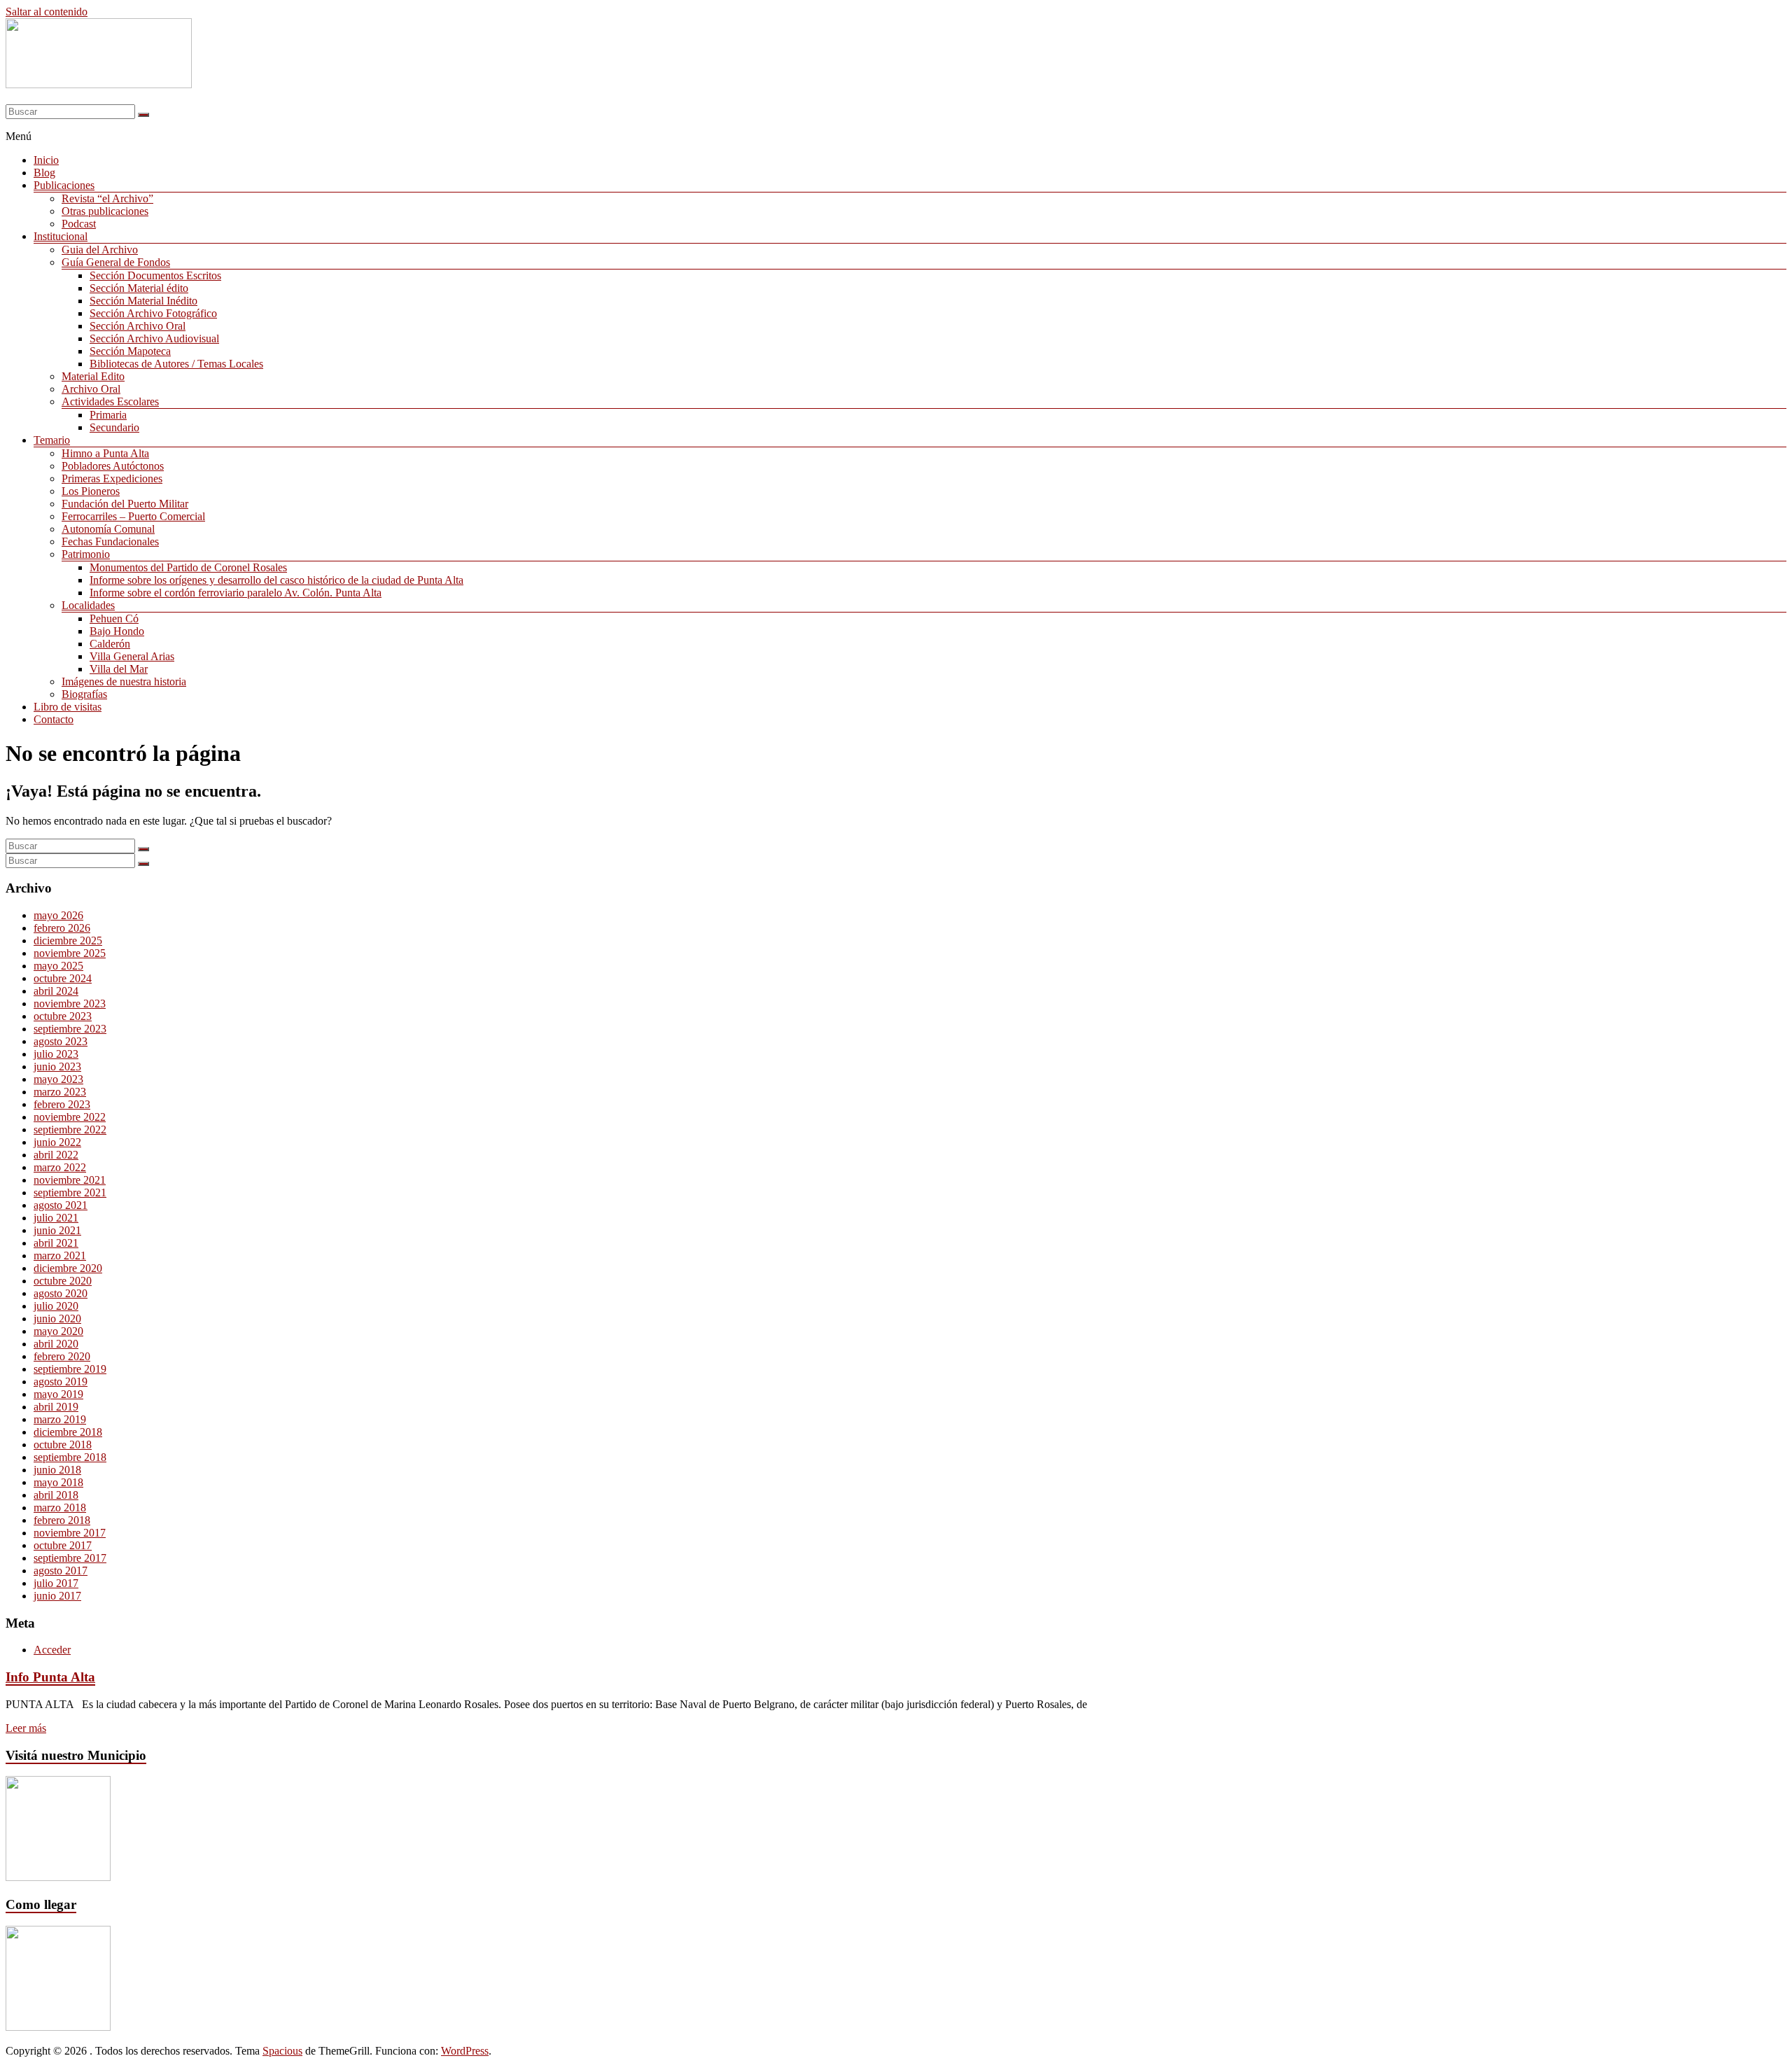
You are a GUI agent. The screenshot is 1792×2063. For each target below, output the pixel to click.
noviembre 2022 (70, 1117)
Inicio (46, 160)
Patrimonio (86, 554)
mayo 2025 (58, 966)
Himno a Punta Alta (105, 453)
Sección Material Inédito (143, 301)
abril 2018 (56, 1495)
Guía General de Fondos (116, 262)
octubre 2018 (63, 1445)
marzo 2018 (60, 1508)
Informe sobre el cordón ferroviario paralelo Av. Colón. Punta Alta (236, 593)
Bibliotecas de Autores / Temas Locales (176, 364)
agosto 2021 (61, 1205)
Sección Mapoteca (130, 351)
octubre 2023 (63, 1016)
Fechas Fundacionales (110, 541)
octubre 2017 (63, 1545)
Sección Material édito (139, 288)
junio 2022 (57, 1142)
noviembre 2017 (70, 1533)
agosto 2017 (61, 1571)
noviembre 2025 (70, 953)
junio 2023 (57, 1067)
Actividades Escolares (110, 401)
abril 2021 (56, 1243)
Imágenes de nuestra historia (124, 681)
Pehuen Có (114, 618)
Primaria (108, 415)
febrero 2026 (62, 928)
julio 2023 (56, 1054)
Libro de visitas (68, 707)
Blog (44, 173)
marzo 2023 (60, 1092)
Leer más (26, 1728)
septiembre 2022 (70, 1130)
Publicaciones (64, 185)
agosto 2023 (61, 1041)
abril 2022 (56, 1155)
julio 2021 (56, 1218)
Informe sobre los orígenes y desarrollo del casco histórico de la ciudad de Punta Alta (276, 580)
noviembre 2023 (70, 1003)
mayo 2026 (58, 915)
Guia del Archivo (100, 250)
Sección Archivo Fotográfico (153, 313)
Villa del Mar (119, 669)
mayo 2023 (58, 1079)
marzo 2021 (60, 1256)
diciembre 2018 (68, 1432)
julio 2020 (56, 1306)
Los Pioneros (91, 491)
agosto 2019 (61, 1382)
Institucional (61, 236)
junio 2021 (57, 1230)
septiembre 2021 (70, 1193)
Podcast (79, 224)
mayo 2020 (58, 1331)
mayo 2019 (58, 1394)
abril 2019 (56, 1407)
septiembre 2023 (70, 1029)
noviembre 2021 (70, 1180)
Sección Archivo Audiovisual (154, 338)
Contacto (54, 719)
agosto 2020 (61, 1293)
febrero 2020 (62, 1356)
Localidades (88, 605)
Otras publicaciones (105, 211)
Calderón (110, 644)
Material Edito (93, 376)
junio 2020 (57, 1319)
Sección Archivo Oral (138, 326)
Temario (52, 440)
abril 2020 (56, 1344)
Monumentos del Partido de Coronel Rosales (188, 567)
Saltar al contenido (47, 12)
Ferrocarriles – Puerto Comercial (133, 516)
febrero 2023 (62, 1104)
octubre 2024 (63, 978)
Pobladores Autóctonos (113, 466)
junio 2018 (57, 1470)
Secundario (114, 427)
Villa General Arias (132, 656)
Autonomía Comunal (108, 529)
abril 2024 (56, 991)
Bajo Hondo (117, 631)
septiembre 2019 (70, 1369)
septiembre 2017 (70, 1558)
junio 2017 (57, 1596)
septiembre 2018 (70, 1457)
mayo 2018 (58, 1482)
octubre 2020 (63, 1281)
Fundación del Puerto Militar (125, 504)
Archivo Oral (91, 389)
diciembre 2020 (68, 1268)
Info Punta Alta (50, 1677)
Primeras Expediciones (112, 478)
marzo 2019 (60, 1419)
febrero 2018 (62, 1520)
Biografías (84, 694)
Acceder (52, 1650)
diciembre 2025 (68, 940)
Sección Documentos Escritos (155, 275)
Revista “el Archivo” (107, 198)
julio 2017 (56, 1583)
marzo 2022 (60, 1167)
